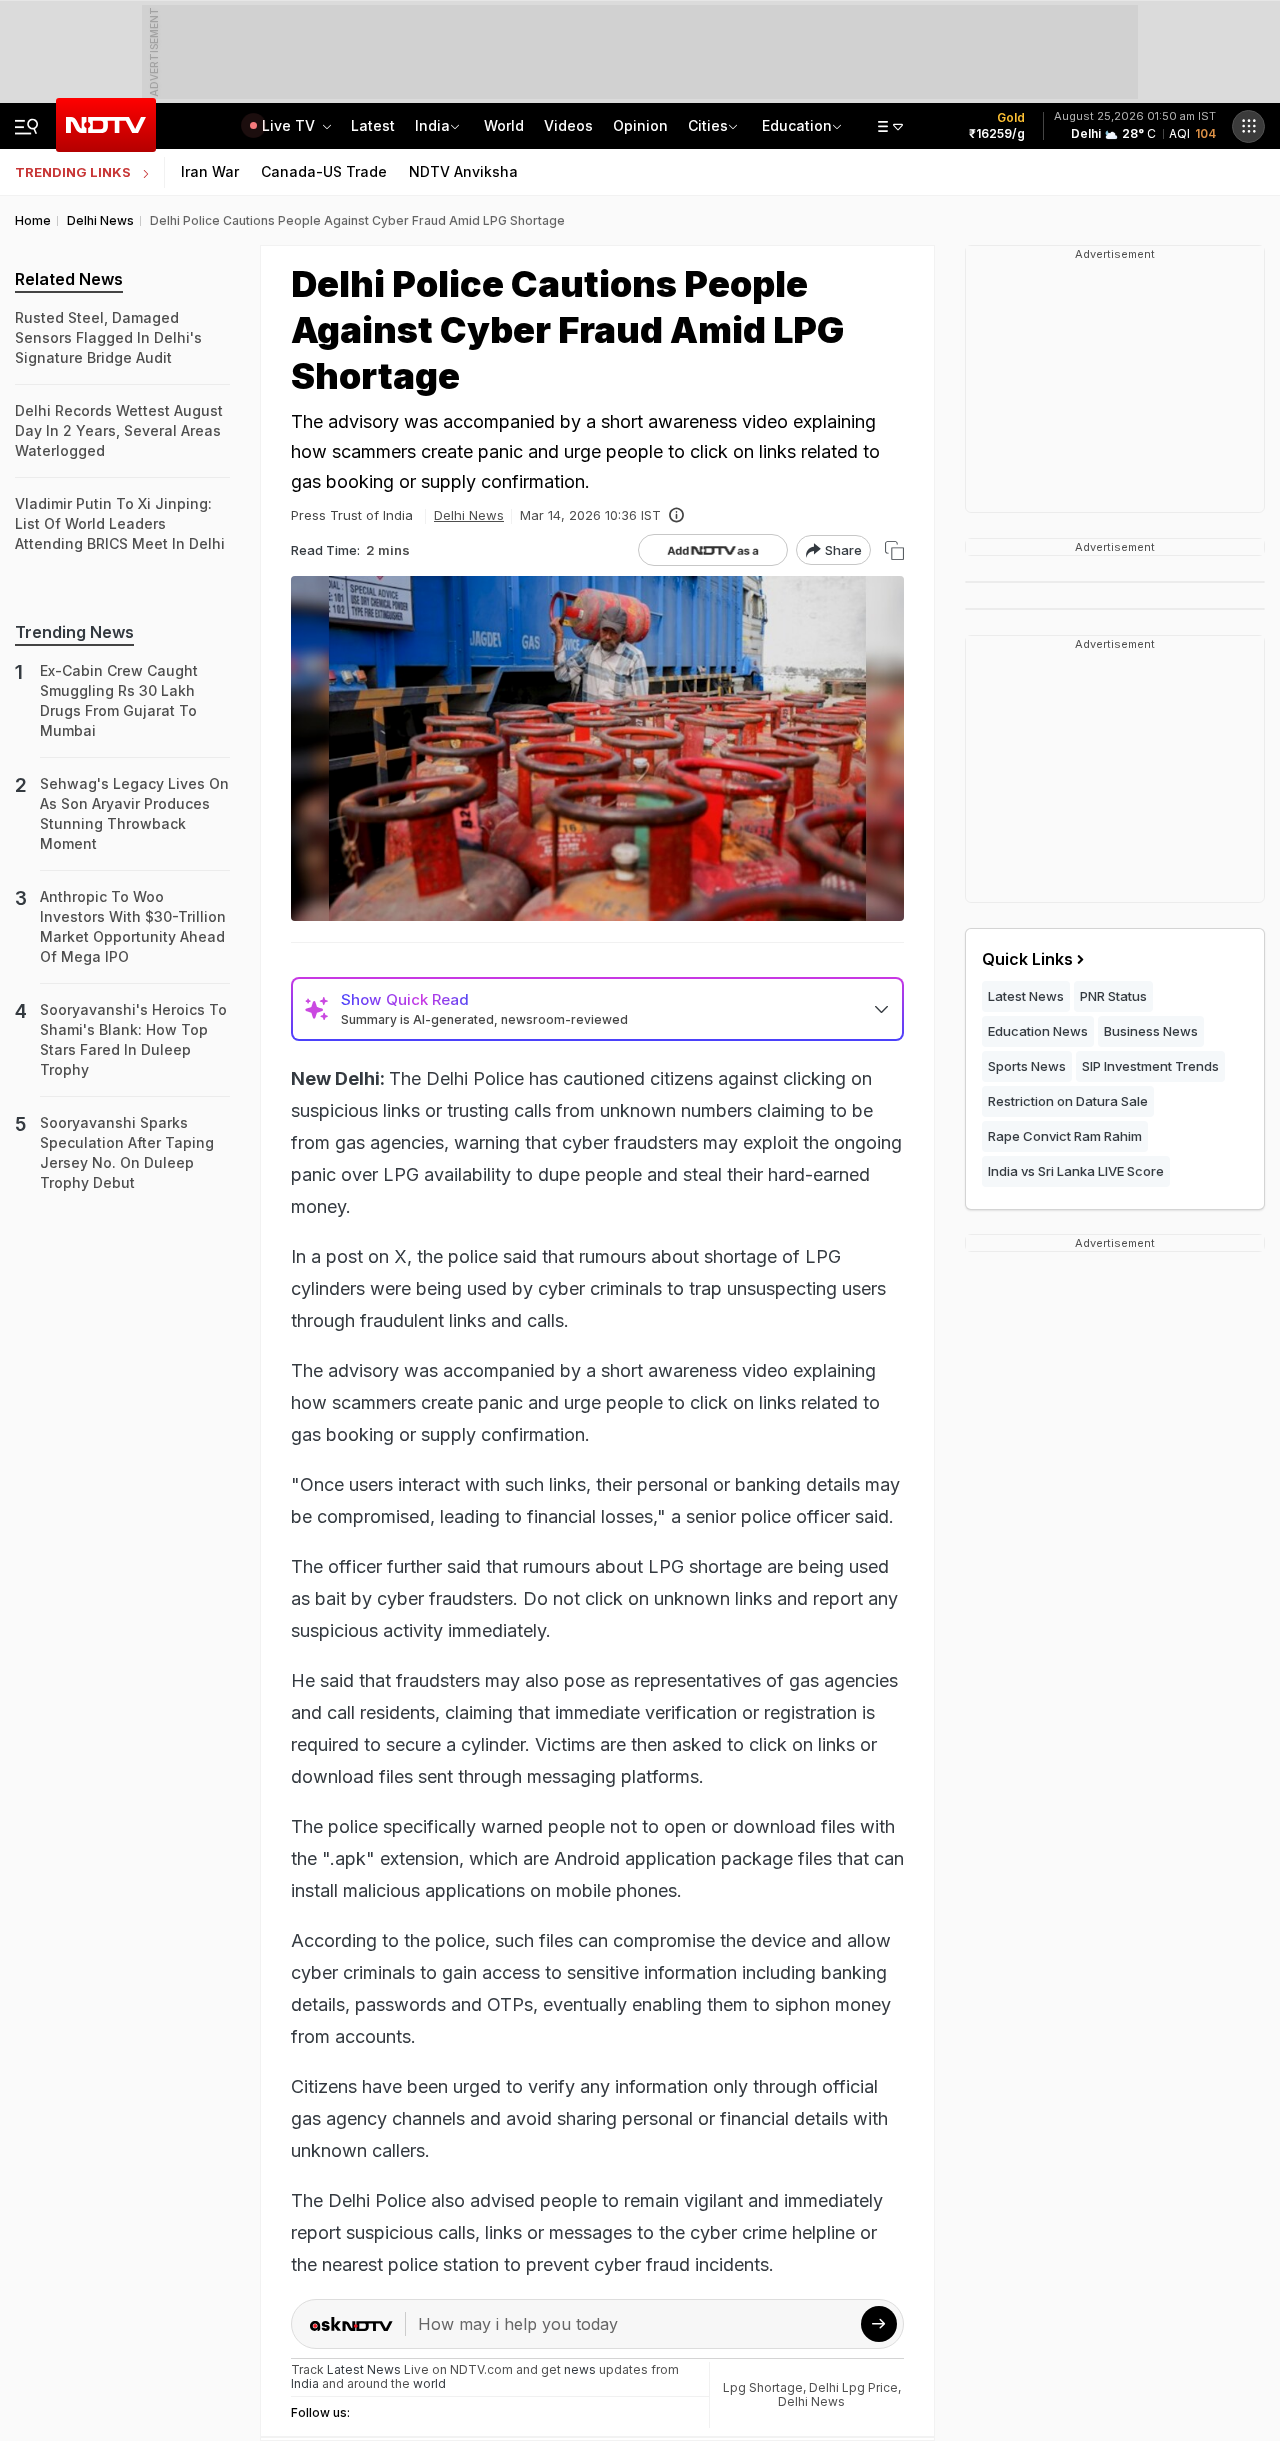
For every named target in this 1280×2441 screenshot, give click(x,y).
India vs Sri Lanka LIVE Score (1076, 1171)
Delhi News (469, 515)
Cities (708, 125)
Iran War (210, 171)
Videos (568, 125)
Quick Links (1027, 959)
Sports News (1027, 1066)
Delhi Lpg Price (853, 2387)
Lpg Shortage (763, 2387)
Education (797, 125)
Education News (1038, 1031)
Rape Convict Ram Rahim (1065, 1136)
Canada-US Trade (324, 171)
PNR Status (1113, 996)
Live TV (290, 125)
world (429, 2383)
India (432, 125)
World (504, 125)
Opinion (640, 125)
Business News (1151, 1031)
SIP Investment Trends (1150, 1066)
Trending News (74, 632)
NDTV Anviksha (463, 171)
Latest (373, 125)
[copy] (894, 550)
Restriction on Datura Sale (1068, 1101)
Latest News (1026, 996)
